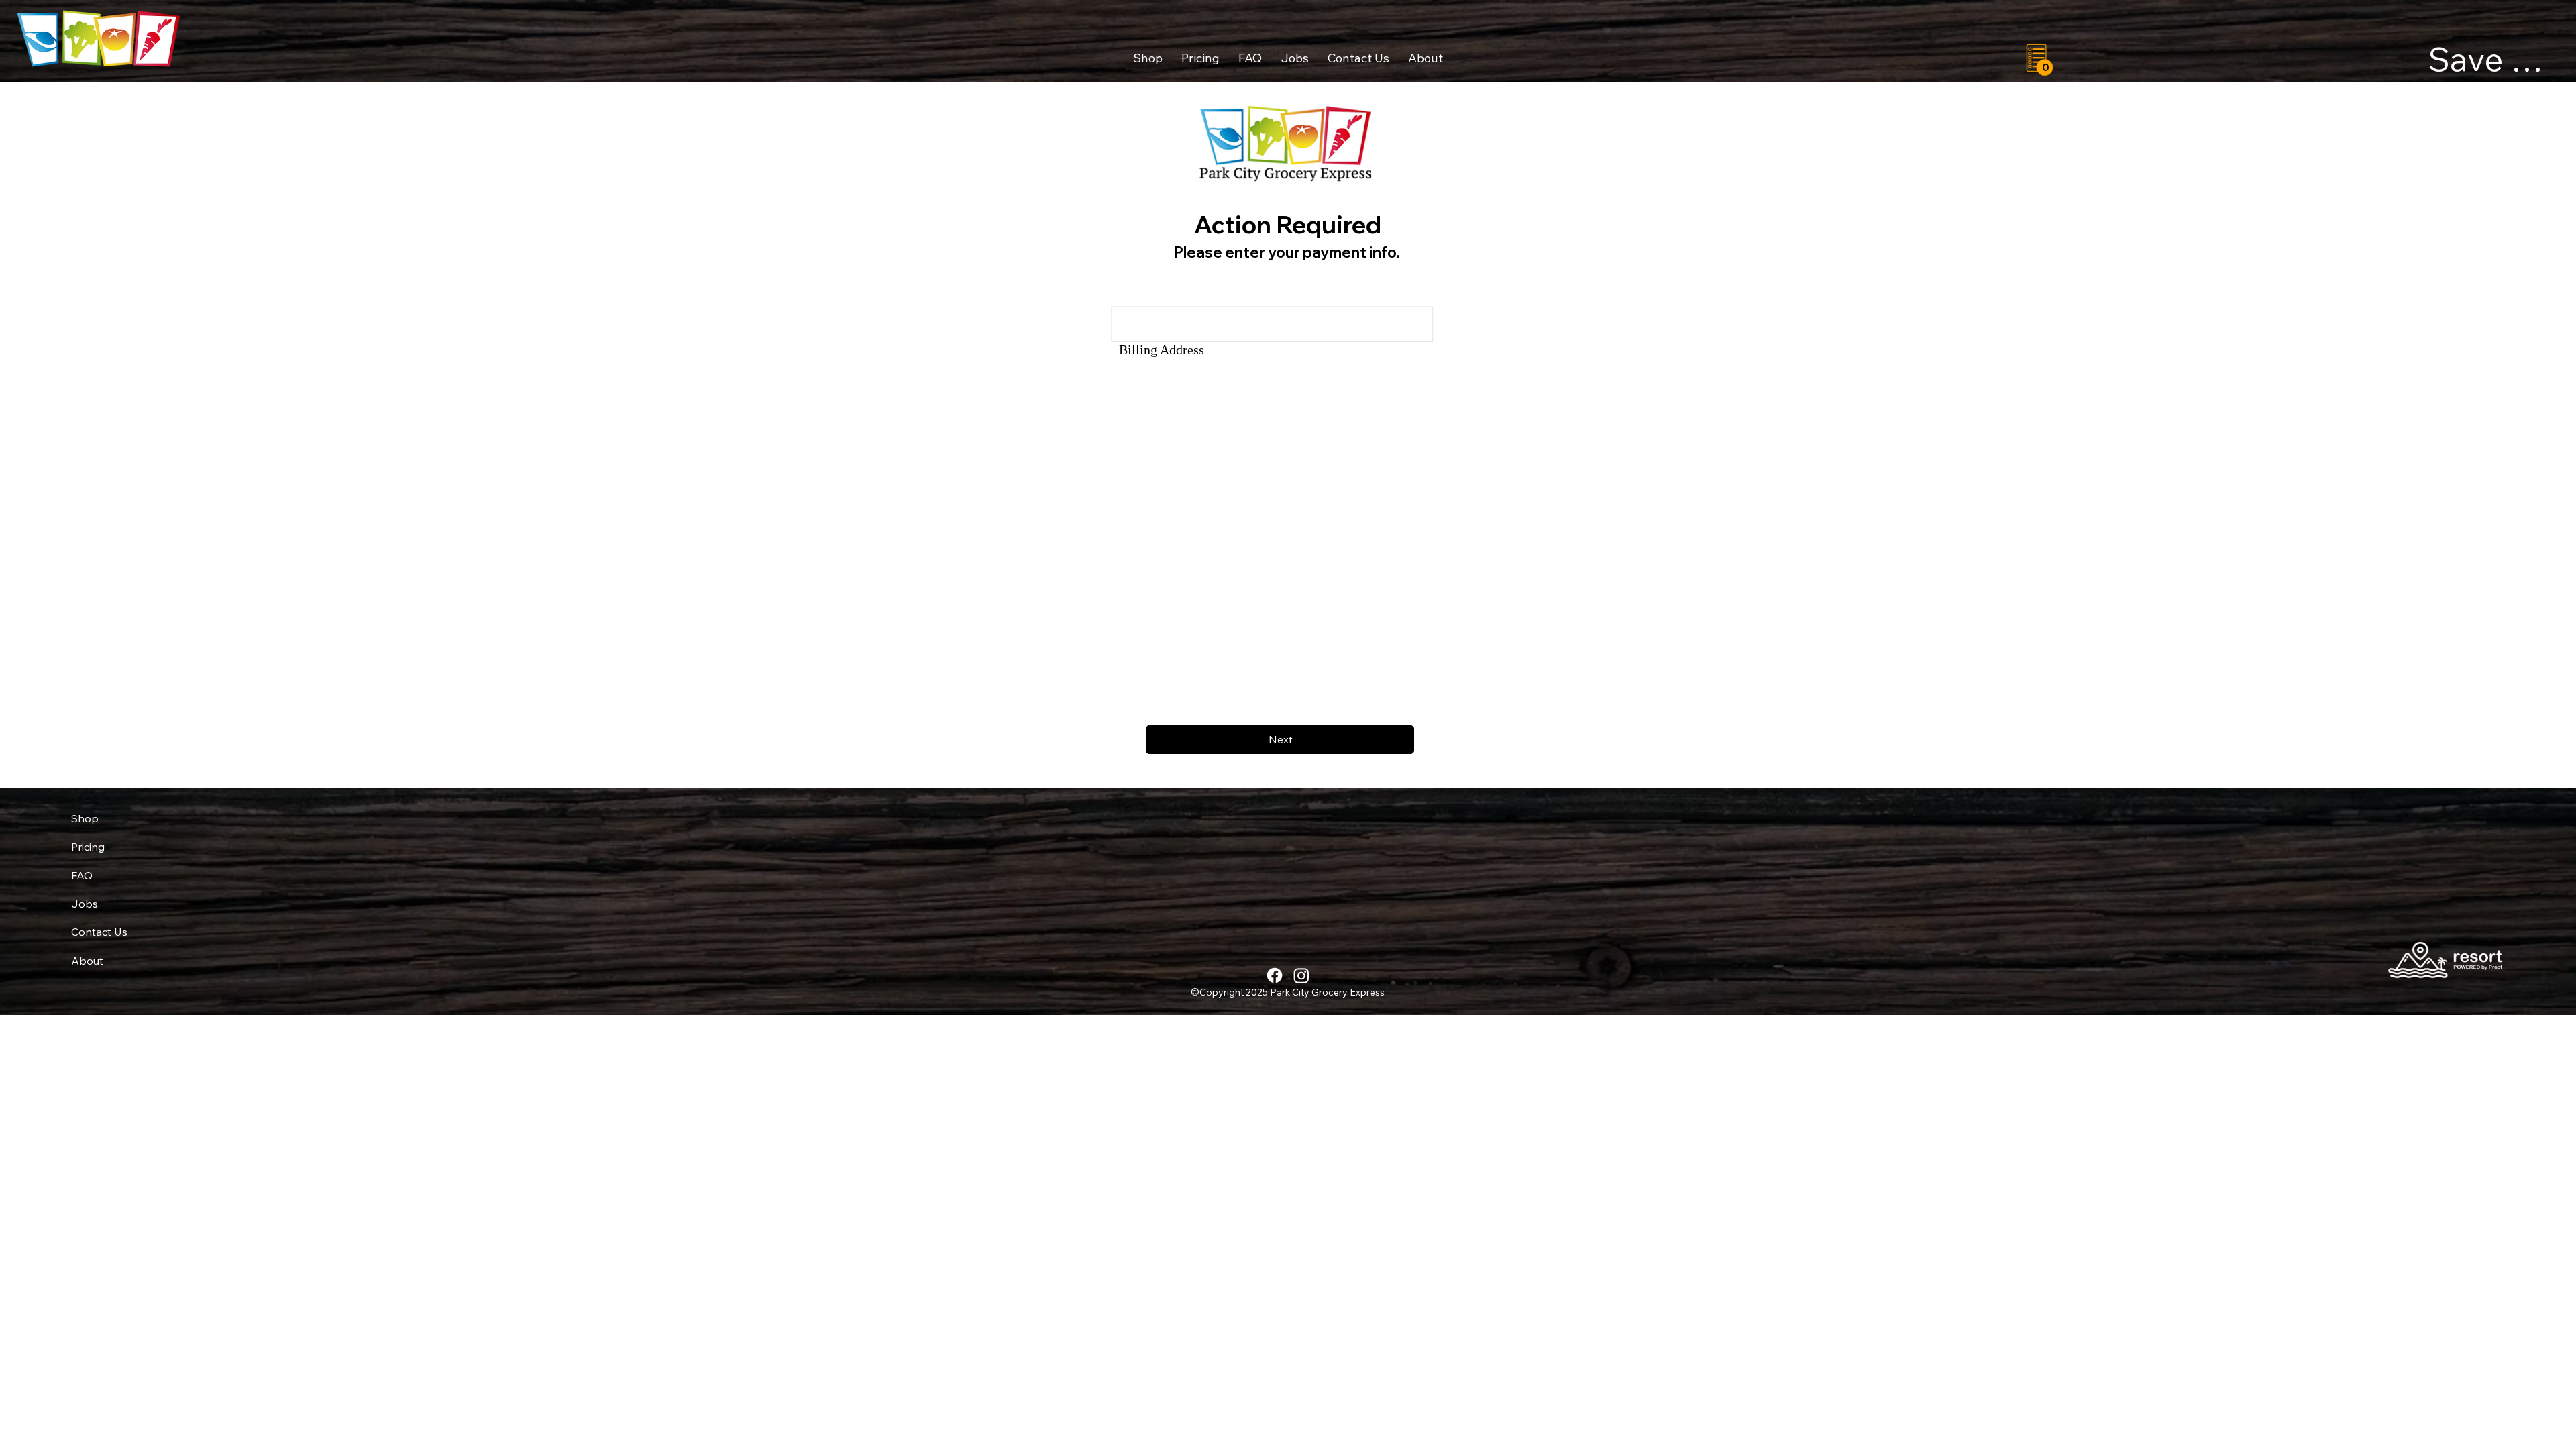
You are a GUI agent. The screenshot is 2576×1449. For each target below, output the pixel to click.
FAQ (82, 875)
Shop (85, 818)
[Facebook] (1275, 975)
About (87, 961)
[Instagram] (1301, 975)
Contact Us (99, 932)
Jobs (85, 904)
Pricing (88, 847)
